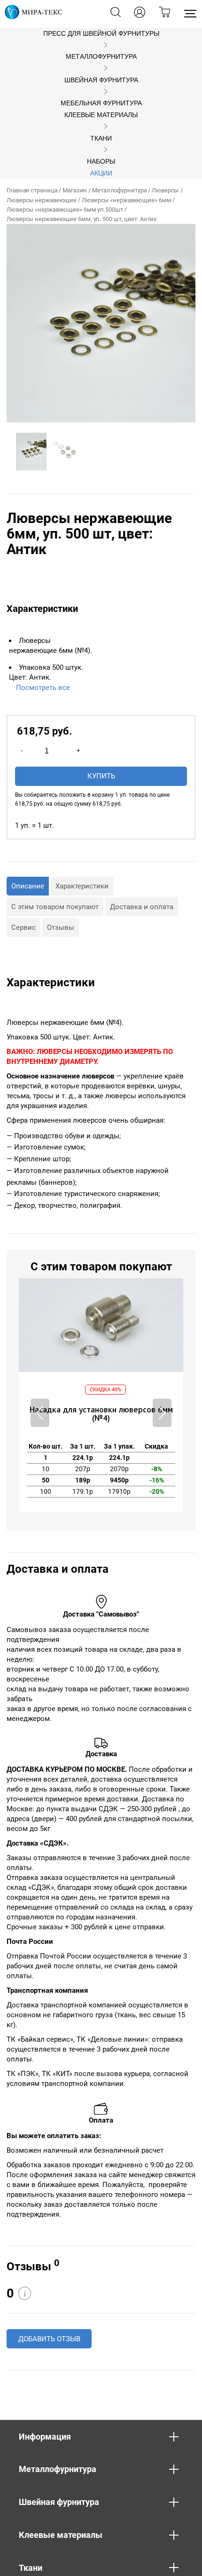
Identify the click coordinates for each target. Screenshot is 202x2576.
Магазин (75, 190)
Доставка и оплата (142, 907)
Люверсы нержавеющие (42, 200)
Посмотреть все (43, 688)
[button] (162, 1413)
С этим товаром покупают (55, 907)
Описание (28, 886)
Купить (101, 776)
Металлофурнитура (101, 57)
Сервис (23, 927)
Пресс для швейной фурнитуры (101, 34)
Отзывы (61, 927)
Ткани (101, 139)
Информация (45, 2437)
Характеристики (82, 886)
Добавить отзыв (49, 2339)
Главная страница (32, 190)
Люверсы (165, 190)
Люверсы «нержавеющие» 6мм (127, 200)
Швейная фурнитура (101, 80)
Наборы (101, 162)
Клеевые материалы (101, 115)
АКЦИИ (101, 173)
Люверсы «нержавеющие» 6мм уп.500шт (65, 210)
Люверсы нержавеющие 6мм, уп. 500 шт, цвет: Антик (82, 219)
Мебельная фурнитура (101, 103)
